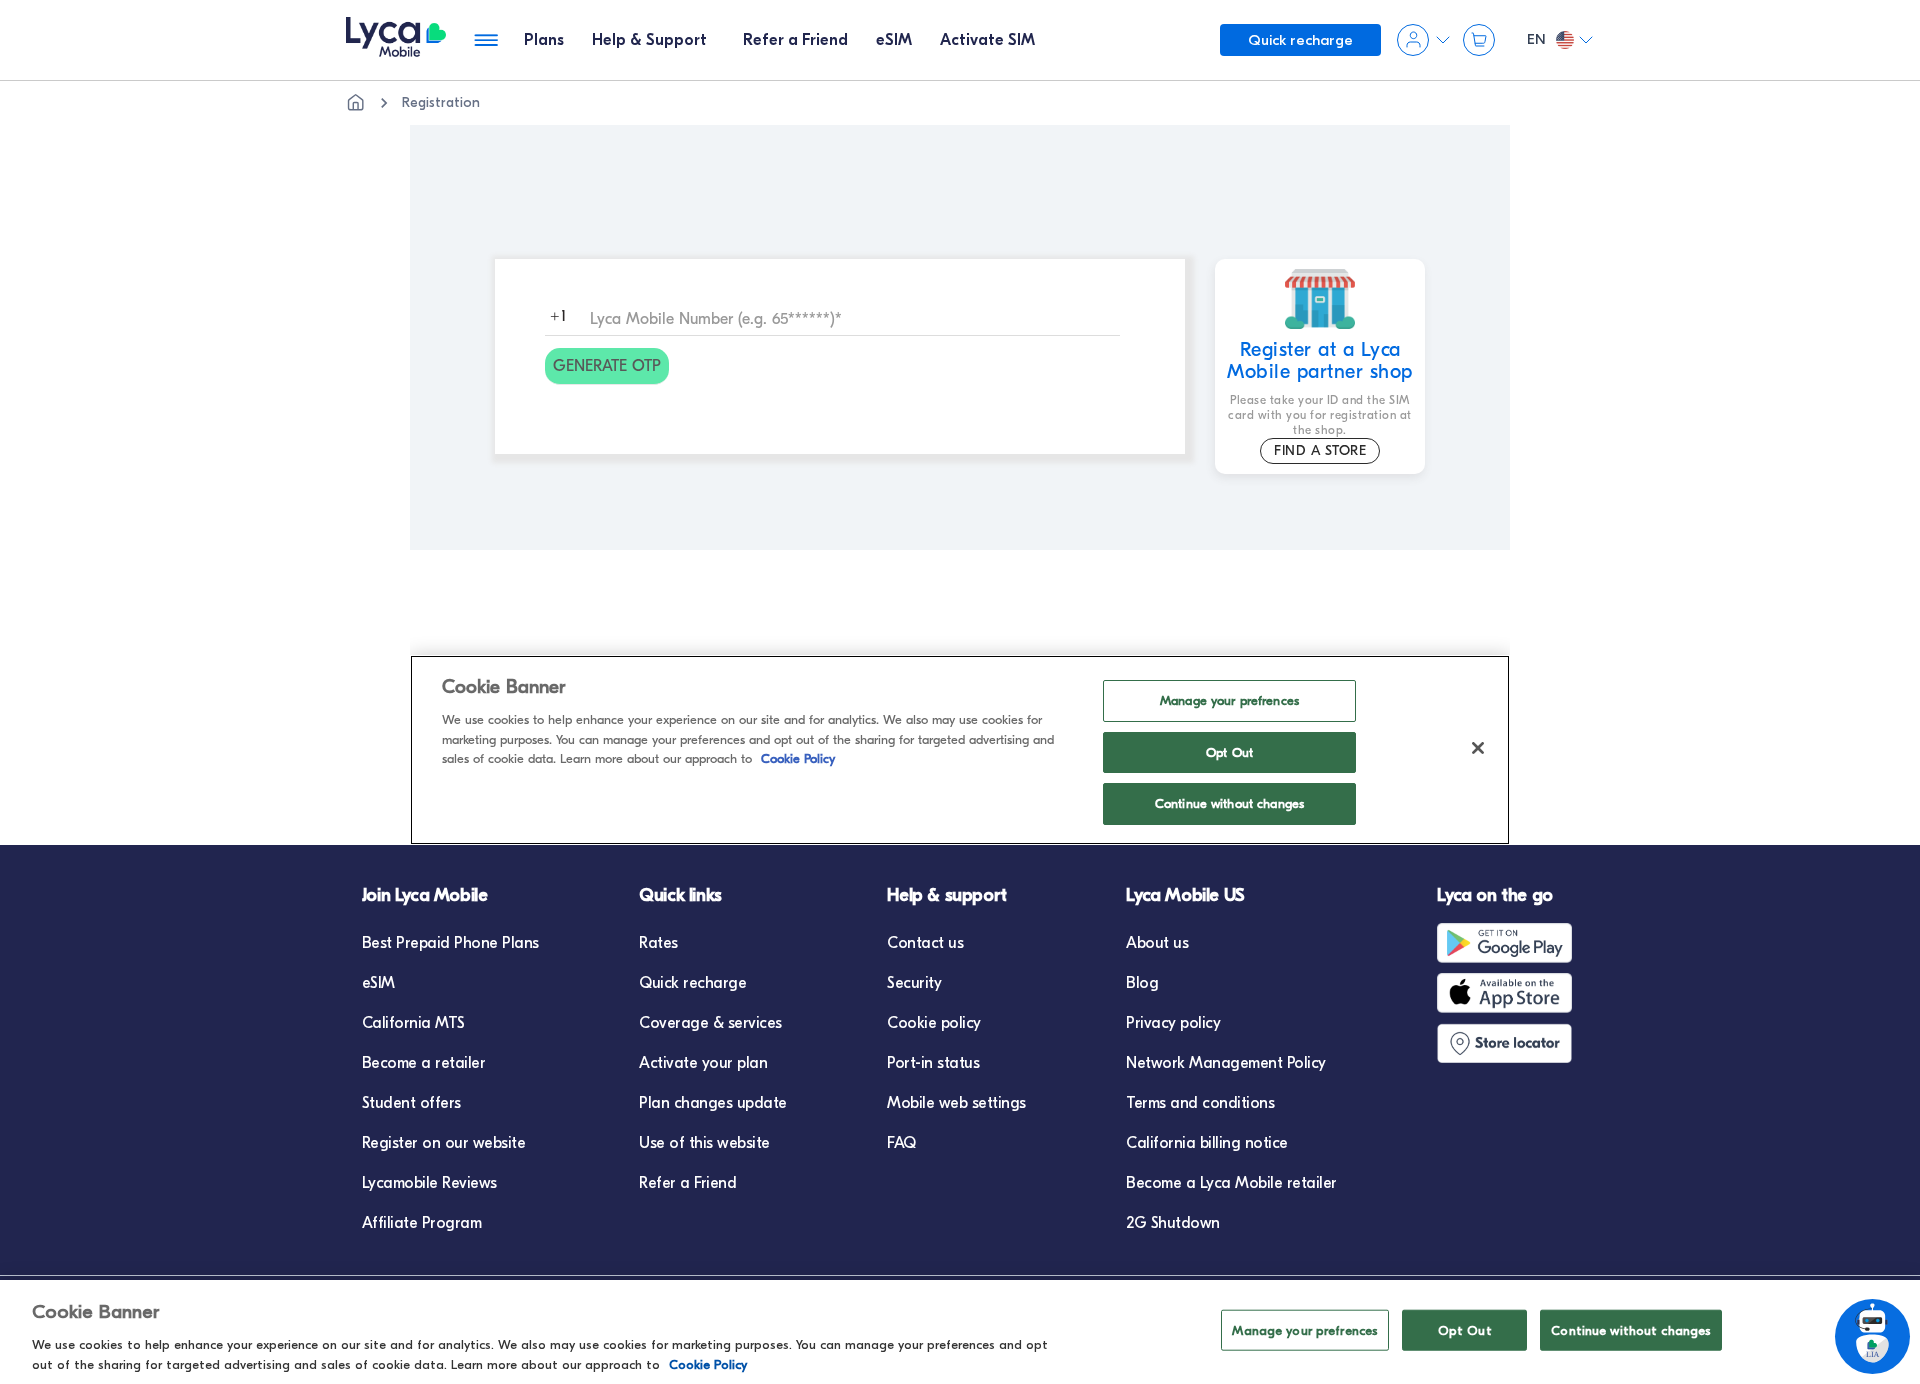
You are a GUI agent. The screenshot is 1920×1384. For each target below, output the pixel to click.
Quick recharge (692, 983)
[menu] (396, 40)
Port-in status (933, 1063)
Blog (1142, 983)
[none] (356, 103)
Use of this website (704, 1143)
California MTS (413, 1023)
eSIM (378, 983)
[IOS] (1509, 993)
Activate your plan (703, 1063)
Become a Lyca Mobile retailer (1231, 1183)
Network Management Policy (1226, 1063)
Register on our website (444, 1143)
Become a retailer (424, 1063)
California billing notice (1207, 1143)
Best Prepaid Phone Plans (450, 943)
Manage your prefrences (1305, 1330)
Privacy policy (1173, 1023)
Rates (658, 943)
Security (914, 983)
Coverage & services (710, 1023)
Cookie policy (934, 1023)
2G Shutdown (1173, 1223)
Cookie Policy (708, 1363)
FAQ (901, 1143)
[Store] (1509, 1043)
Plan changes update (713, 1103)
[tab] (544, 40)
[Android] (1509, 943)
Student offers (411, 1103)
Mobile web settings (956, 1103)
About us (1157, 943)
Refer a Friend (687, 1183)
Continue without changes (1631, 1330)
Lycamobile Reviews (429, 1183)
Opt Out (1465, 1330)
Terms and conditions (1200, 1103)
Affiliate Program (422, 1223)
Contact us (925, 943)
